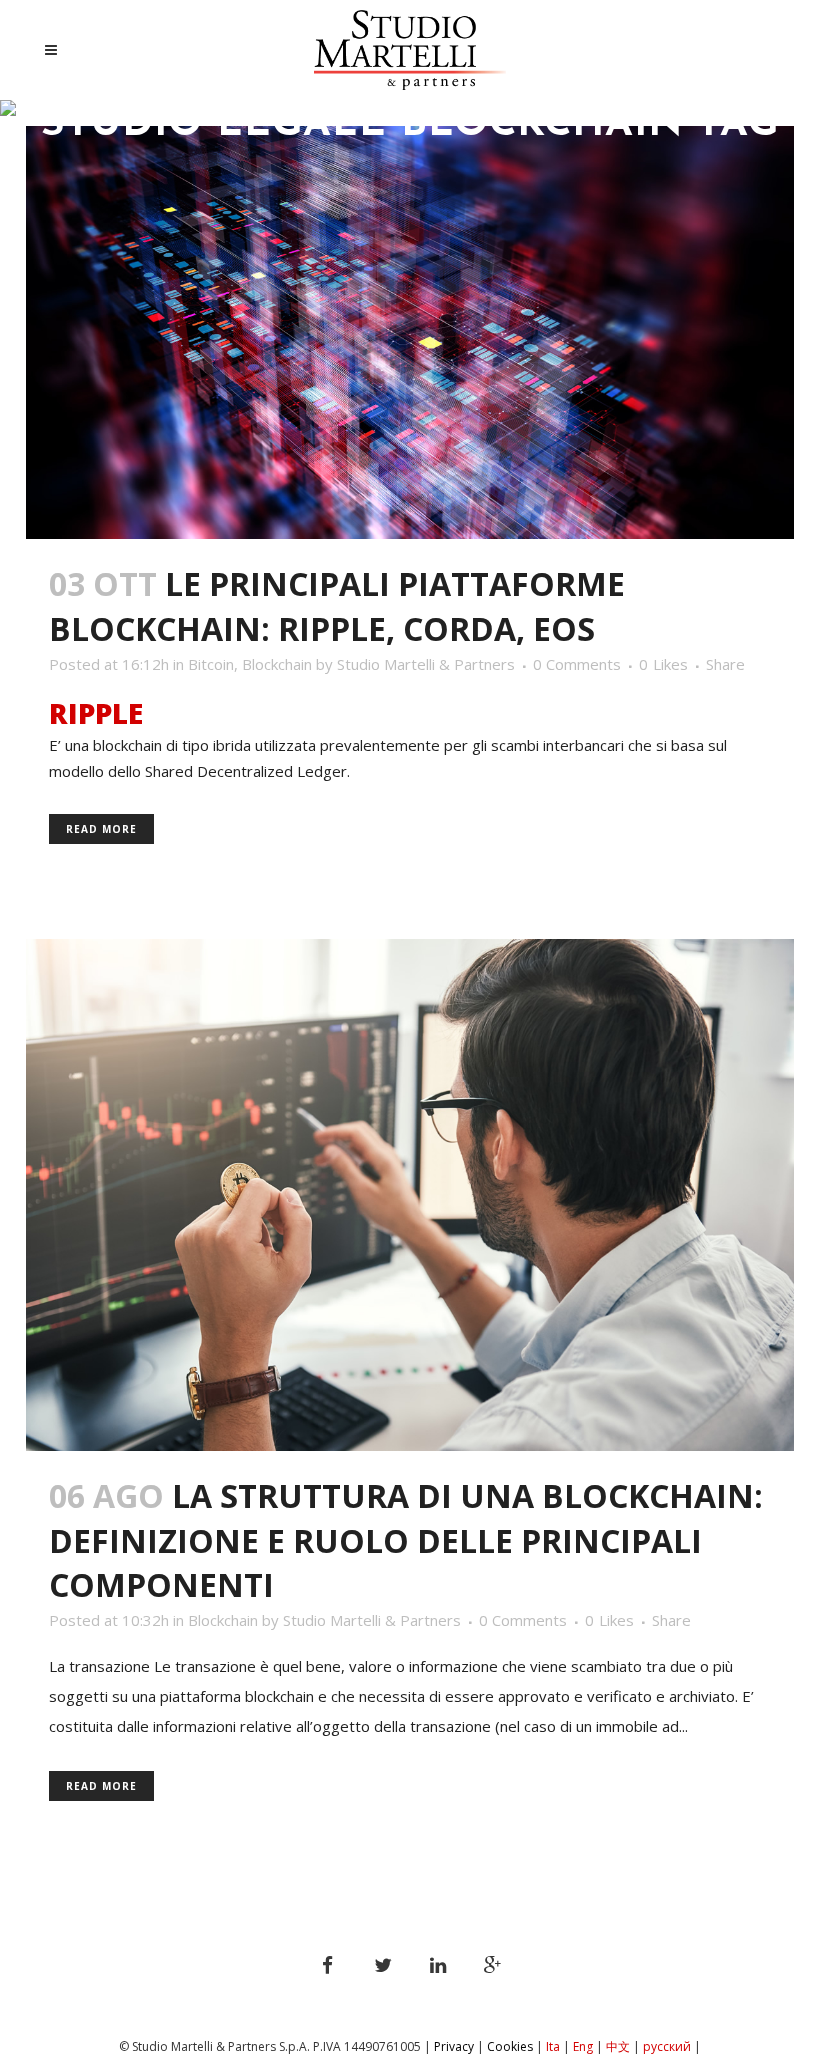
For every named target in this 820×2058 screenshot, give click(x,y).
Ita (553, 2046)
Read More (101, 829)
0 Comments (577, 664)
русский (668, 2046)
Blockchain (277, 664)
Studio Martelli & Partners (426, 664)
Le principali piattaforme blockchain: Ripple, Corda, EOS (337, 605)
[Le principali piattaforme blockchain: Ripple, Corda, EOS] (410, 332)
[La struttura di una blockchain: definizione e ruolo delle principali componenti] (410, 1195)
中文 (618, 2046)
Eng (583, 2046)
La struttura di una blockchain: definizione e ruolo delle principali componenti (406, 1540)
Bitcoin (211, 664)
